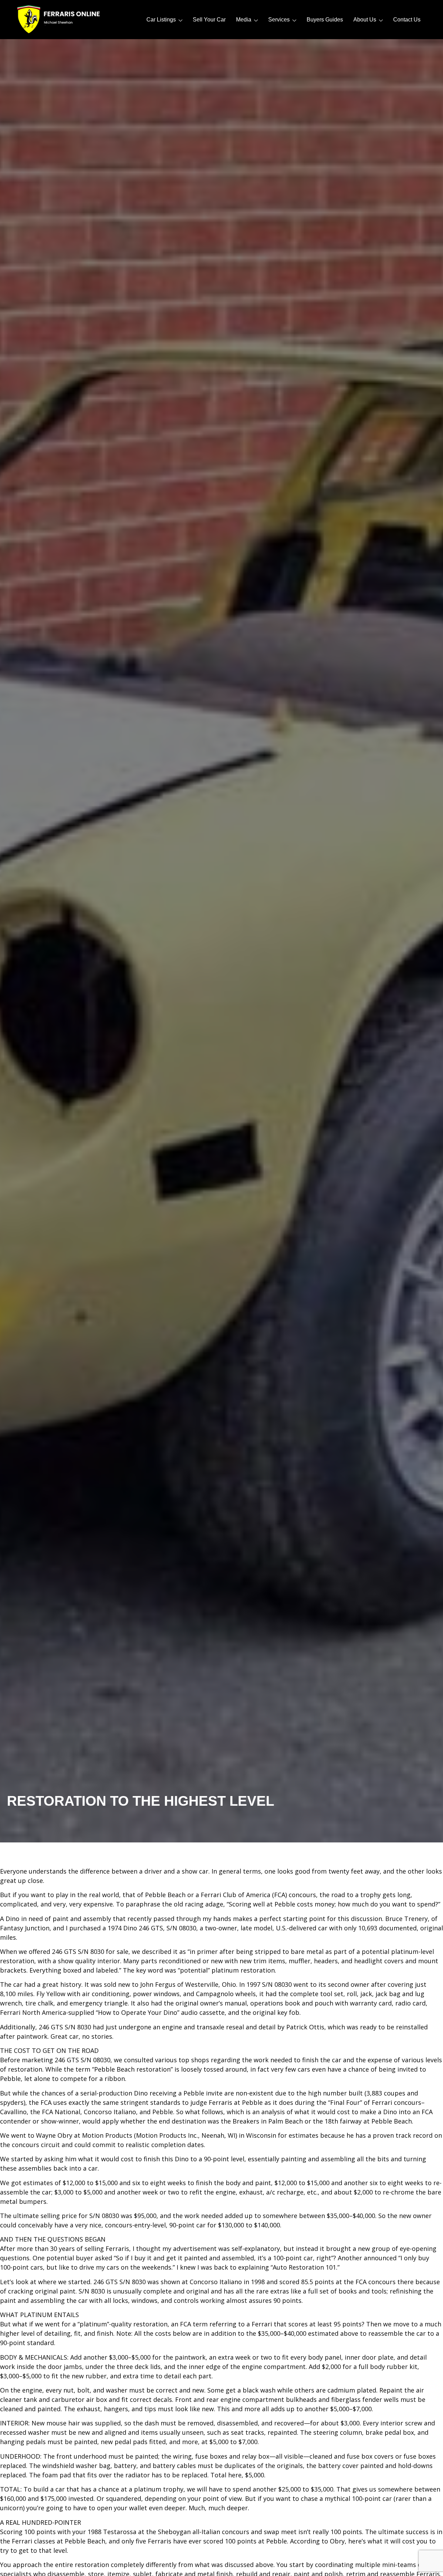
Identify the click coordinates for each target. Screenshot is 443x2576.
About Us (365, 20)
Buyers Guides (325, 20)
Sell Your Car (209, 20)
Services (279, 20)
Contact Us (407, 20)
